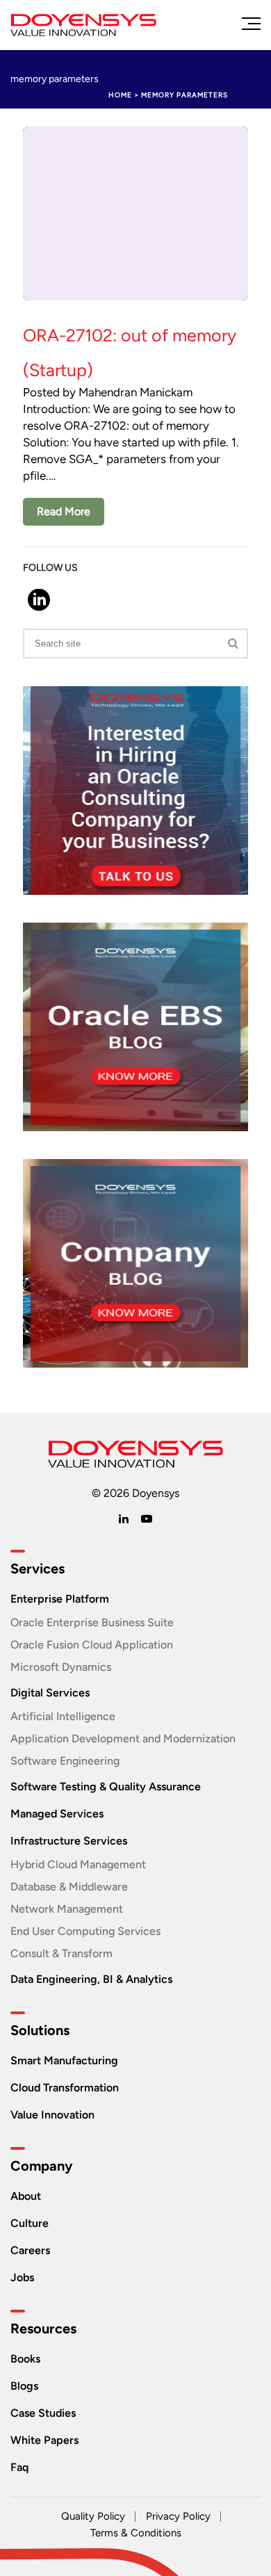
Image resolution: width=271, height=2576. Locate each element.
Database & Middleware (69, 1887)
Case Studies (43, 2413)
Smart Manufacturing (64, 2060)
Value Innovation (52, 2115)
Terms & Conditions (136, 2533)
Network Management (67, 1909)
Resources (43, 2328)
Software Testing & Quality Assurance (106, 1787)
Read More (64, 511)
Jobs (22, 2277)
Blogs (24, 2386)
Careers (30, 2250)
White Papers (44, 2440)
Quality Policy (93, 2516)
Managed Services (57, 1814)
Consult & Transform (61, 1953)
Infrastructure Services (69, 1841)
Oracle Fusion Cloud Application (92, 1645)
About (26, 2196)
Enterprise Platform (60, 1599)
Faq (19, 2467)
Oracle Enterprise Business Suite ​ (93, 1622)
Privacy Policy (178, 2516)
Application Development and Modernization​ (123, 1739)
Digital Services (50, 1693)
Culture (30, 2223)
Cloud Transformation (65, 2088)
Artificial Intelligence (63, 1716)
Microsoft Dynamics (61, 1667)
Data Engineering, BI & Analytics (91, 1979)
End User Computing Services (85, 1931)
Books (25, 2359)
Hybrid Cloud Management (78, 1864)
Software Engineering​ (65, 1761)
